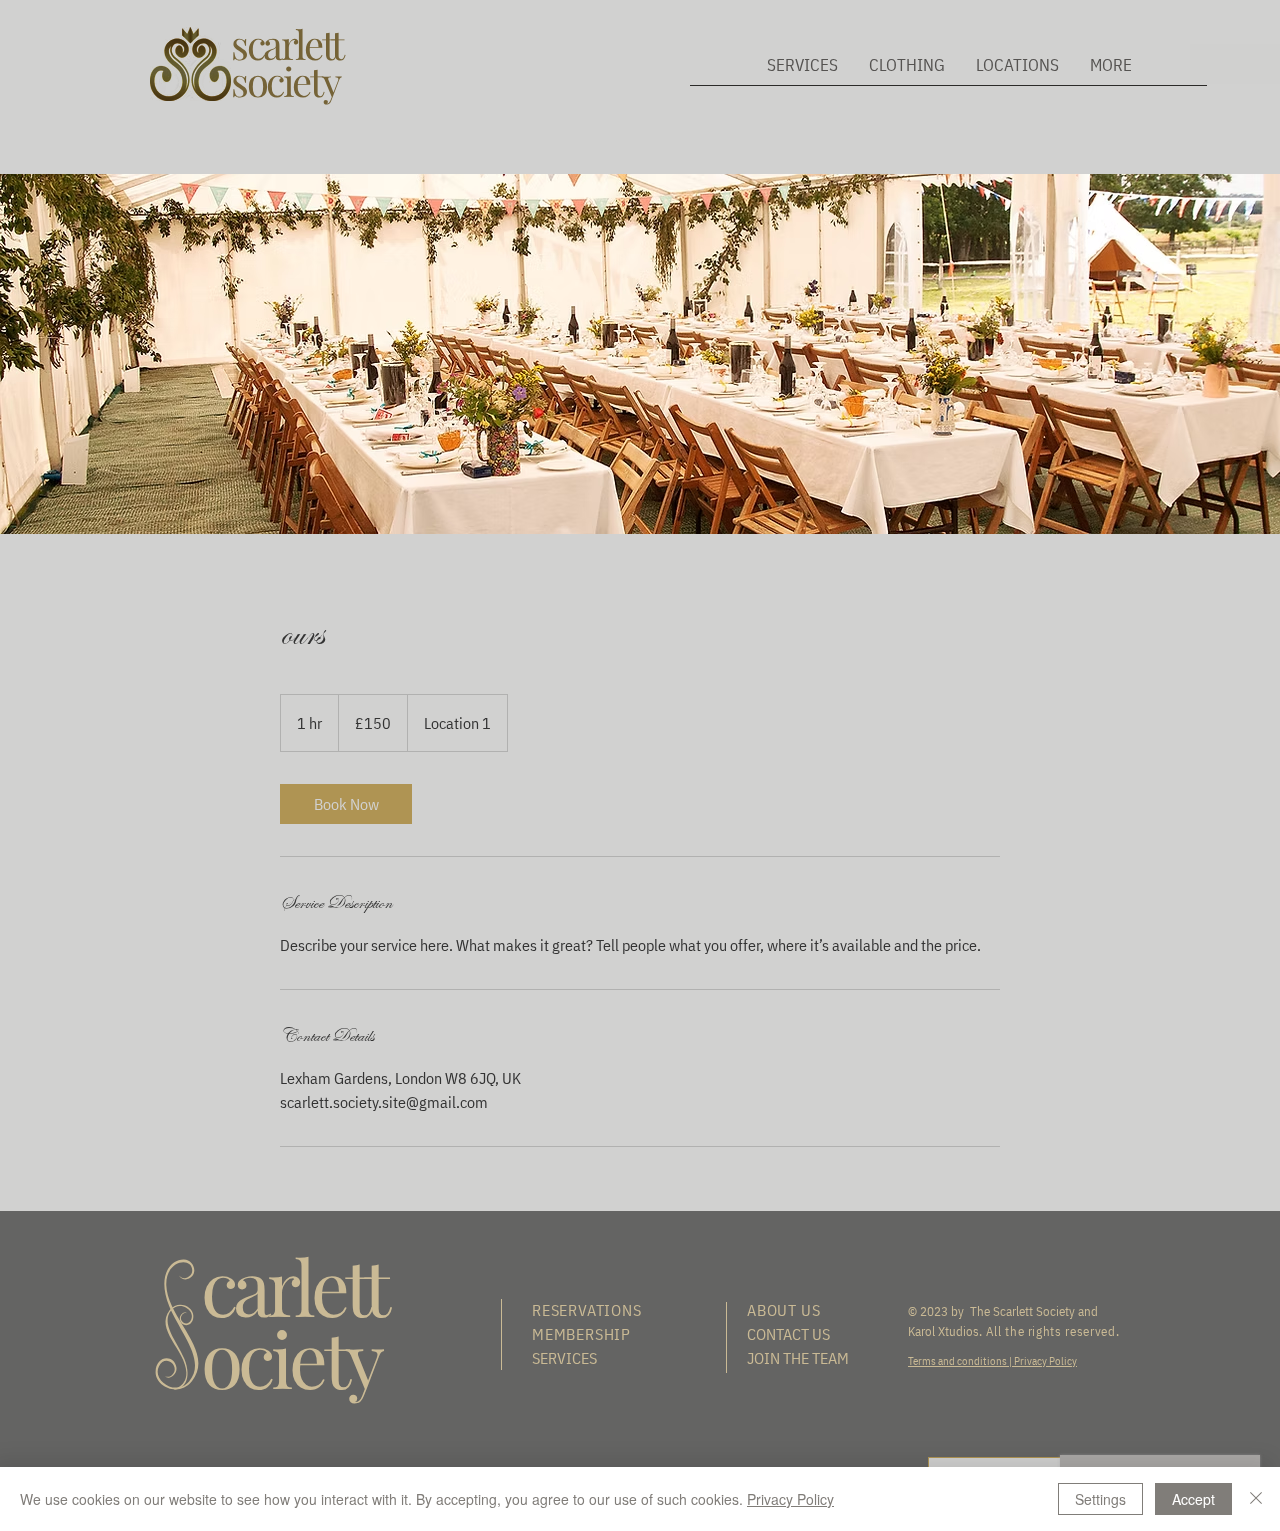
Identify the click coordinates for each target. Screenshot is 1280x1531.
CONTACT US (788, 1334)
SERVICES (564, 1358)
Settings (1100, 1499)
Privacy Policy (1044, 1361)
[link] (346, 804)
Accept (1193, 1499)
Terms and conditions (958, 1361)
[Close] (1256, 1499)
